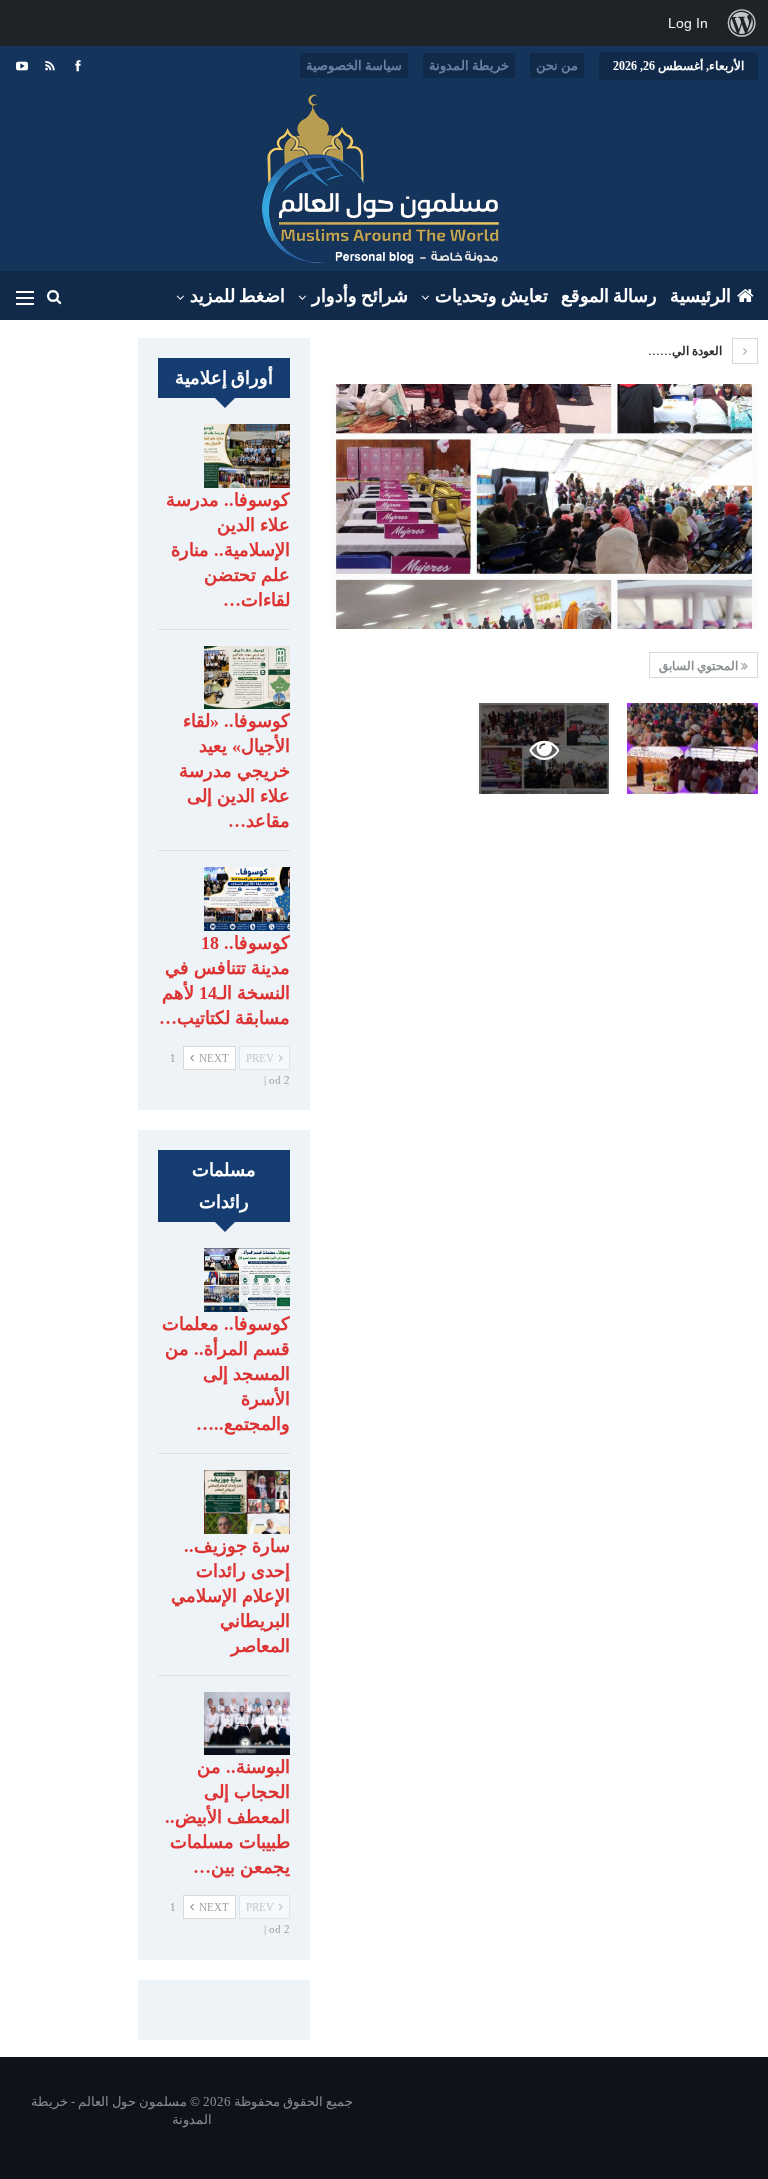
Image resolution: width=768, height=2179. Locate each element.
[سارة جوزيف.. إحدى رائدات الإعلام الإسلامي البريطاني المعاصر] (247, 1502)
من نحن (557, 65)
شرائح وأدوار (360, 296)
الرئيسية (700, 296)
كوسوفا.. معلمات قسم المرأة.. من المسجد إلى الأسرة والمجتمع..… (226, 1374)
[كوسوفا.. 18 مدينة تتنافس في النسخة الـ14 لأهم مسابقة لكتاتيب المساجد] (247, 899)
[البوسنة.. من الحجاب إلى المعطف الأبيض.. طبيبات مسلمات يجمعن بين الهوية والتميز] (247, 1724)
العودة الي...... (686, 351)
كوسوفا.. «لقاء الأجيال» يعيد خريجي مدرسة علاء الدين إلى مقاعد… (234, 771)
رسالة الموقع (609, 296)
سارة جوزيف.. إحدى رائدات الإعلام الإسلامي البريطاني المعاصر (230, 1596)
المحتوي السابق (700, 666)
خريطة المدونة (469, 65)
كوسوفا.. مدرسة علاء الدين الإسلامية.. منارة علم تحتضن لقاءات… (228, 550)
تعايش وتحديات (491, 296)
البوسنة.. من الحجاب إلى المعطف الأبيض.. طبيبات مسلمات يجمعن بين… (227, 1817)
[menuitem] (742, 23)
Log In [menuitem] (688, 23)
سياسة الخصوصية (354, 65)
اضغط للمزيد (237, 296)
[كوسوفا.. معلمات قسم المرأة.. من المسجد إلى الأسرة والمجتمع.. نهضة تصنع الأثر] (247, 1280)
